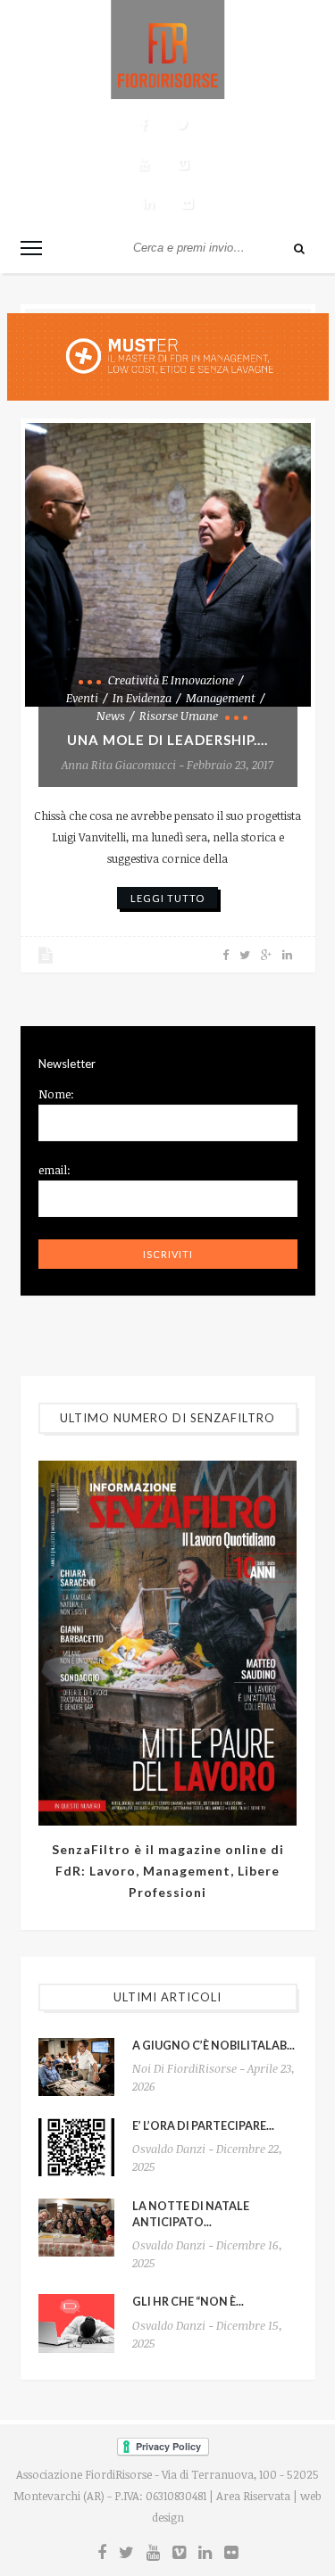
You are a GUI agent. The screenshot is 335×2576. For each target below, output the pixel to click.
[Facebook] (144, 125)
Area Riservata (253, 2496)
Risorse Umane (179, 716)
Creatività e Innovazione (171, 680)
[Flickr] (188, 203)
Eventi (82, 698)
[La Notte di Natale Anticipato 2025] (76, 2228)
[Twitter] (183, 125)
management (221, 698)
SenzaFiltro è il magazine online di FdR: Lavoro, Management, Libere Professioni (168, 1871)
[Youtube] (144, 164)
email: (54, 1170)
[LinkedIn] (148, 203)
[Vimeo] (183, 164)
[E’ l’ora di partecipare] (76, 2147)
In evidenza (142, 698)
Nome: (56, 1094)
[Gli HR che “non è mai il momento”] (76, 2323)
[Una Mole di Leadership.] (168, 565)
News (111, 716)
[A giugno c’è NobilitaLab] (76, 2067)
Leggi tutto (167, 898)
